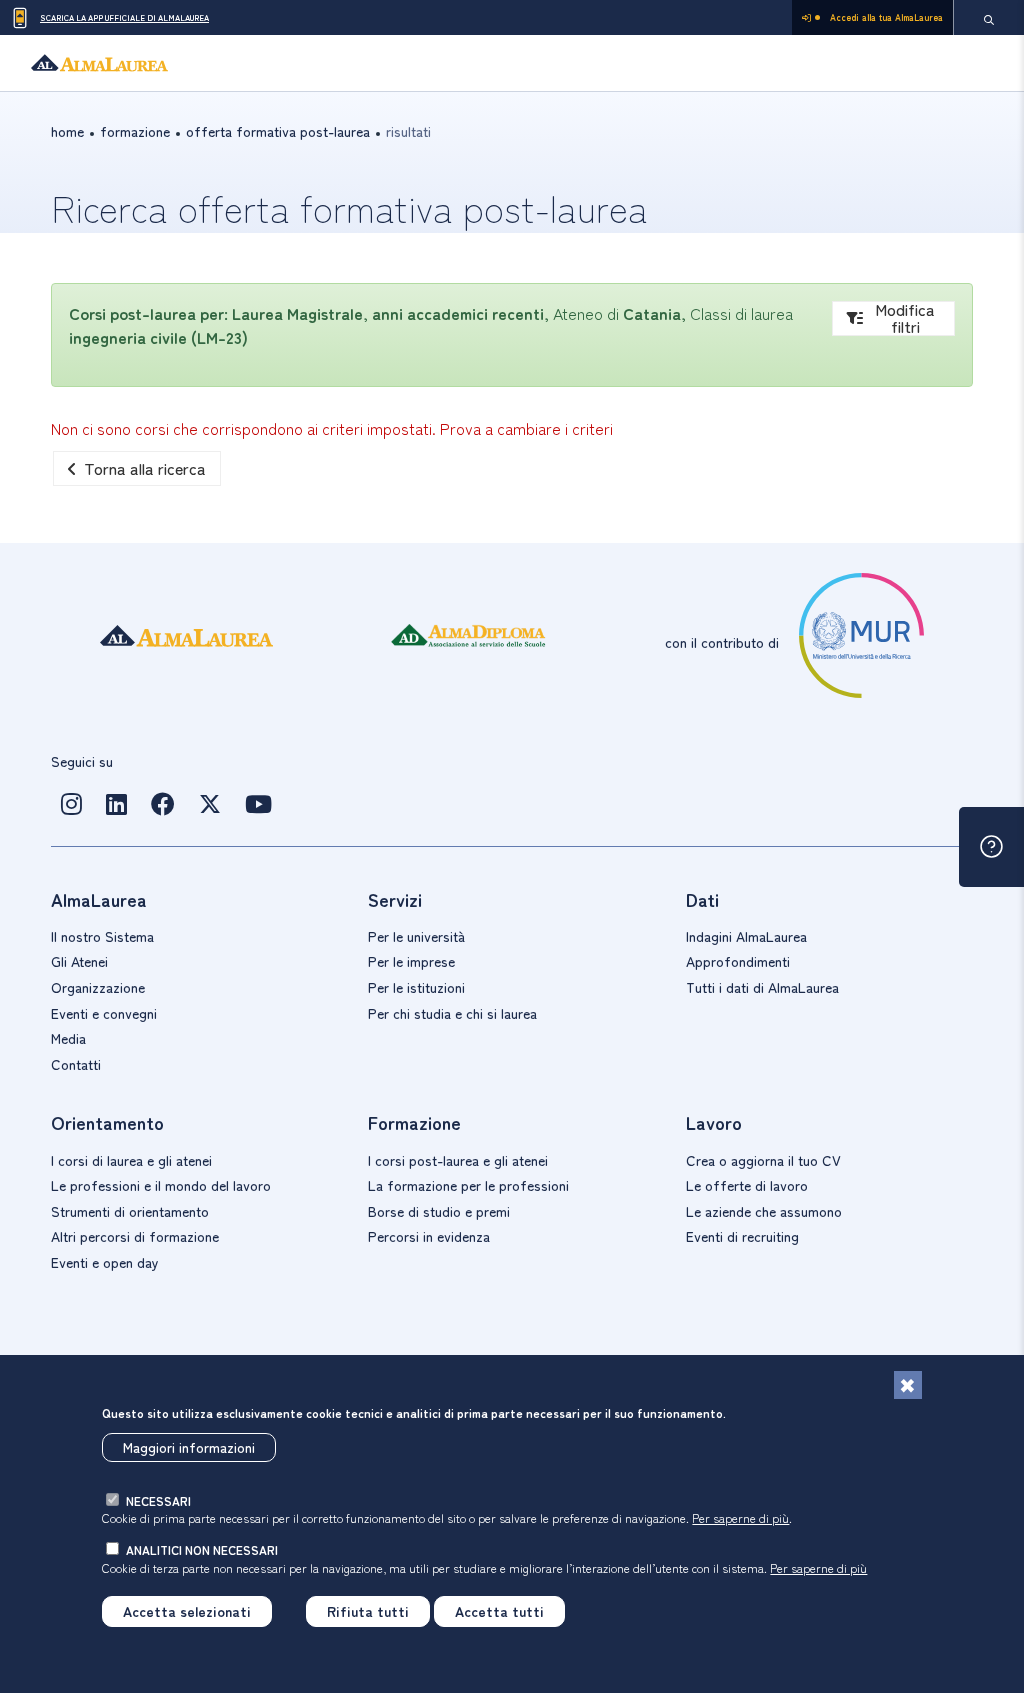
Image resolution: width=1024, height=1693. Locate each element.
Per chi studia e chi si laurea (452, 1013)
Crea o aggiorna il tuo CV (763, 1160)
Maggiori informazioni (189, 1447)
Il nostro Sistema (102, 936)
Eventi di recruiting (742, 1236)
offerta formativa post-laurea (278, 131)
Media (68, 1038)
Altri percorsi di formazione (135, 1236)
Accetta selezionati (187, 1611)
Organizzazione (98, 987)
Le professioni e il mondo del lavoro (161, 1185)
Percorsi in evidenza (429, 1236)
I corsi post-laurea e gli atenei (458, 1160)
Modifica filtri (905, 318)
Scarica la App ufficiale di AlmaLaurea (124, 17)
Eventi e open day (105, 1262)
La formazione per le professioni (468, 1185)
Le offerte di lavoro (747, 1185)
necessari (158, 1500)
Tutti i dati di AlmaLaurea (762, 987)
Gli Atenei (79, 961)
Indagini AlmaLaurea (746, 936)
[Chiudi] (908, 1385)
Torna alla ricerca (145, 468)
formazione (135, 131)
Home (67, 131)
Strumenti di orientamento (130, 1211)
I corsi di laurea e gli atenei (131, 1160)
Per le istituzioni (416, 987)
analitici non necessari (202, 1549)
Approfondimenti (738, 961)
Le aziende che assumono (764, 1211)
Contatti (76, 1064)
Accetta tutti (499, 1611)
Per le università (416, 936)
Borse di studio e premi (439, 1211)
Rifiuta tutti (368, 1611)
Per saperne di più (740, 1517)
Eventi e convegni (104, 1013)
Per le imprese (411, 961)
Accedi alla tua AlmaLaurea (886, 17)
